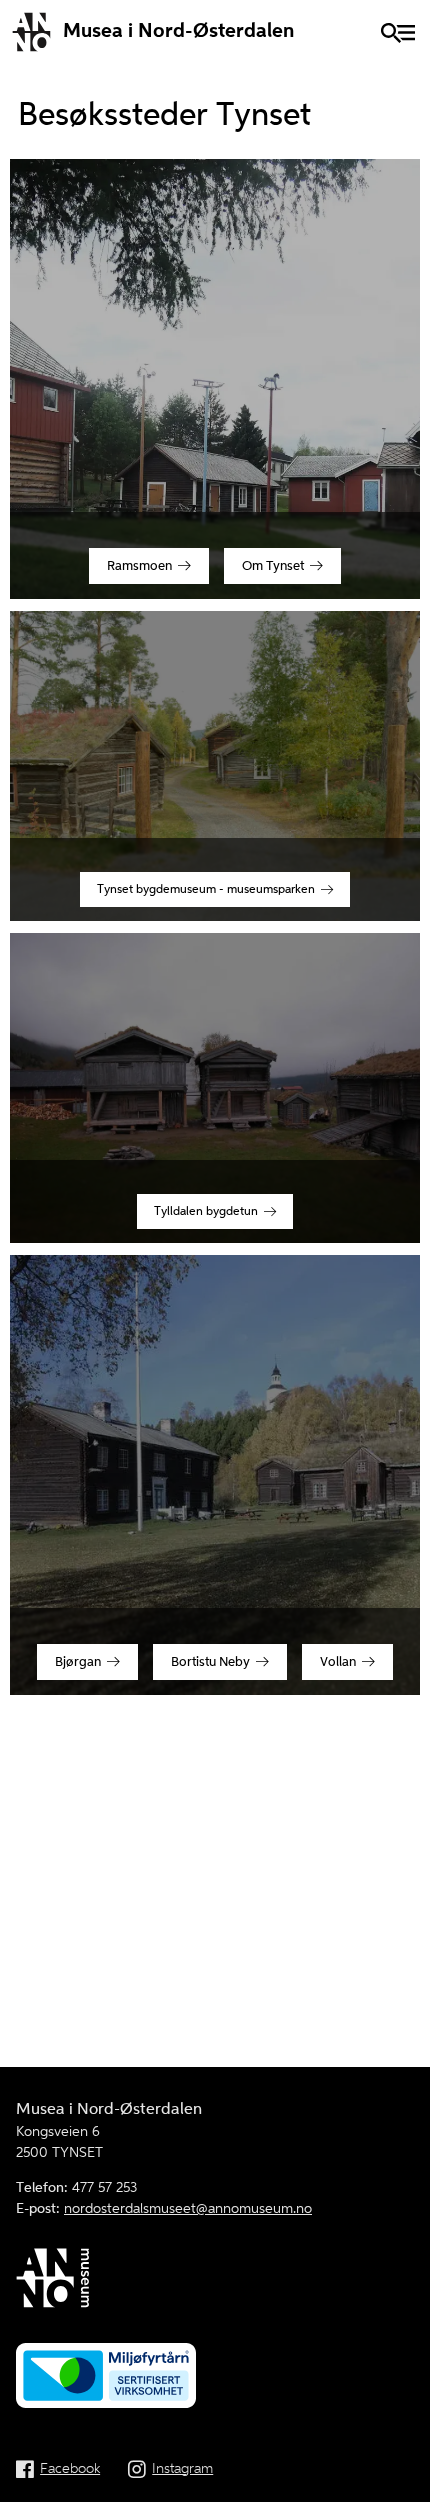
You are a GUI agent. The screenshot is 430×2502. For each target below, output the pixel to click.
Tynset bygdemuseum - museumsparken (206, 889)
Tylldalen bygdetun (206, 1211)
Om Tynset (273, 566)
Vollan (338, 1662)
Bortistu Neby (210, 1662)
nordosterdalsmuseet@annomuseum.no (188, 2209)
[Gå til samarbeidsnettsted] (215, 2281)
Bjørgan (78, 1662)
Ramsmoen (139, 566)
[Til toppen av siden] (402, 2483)
